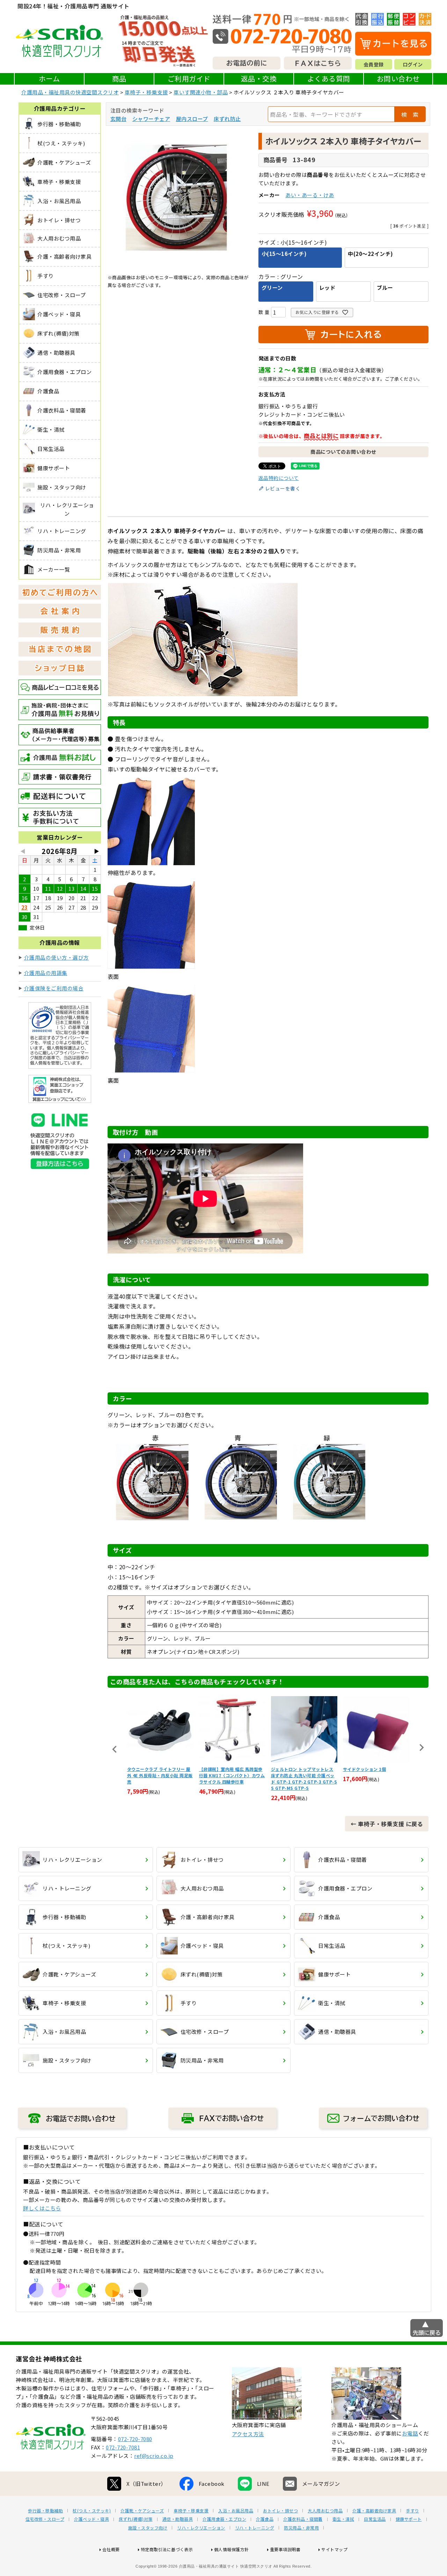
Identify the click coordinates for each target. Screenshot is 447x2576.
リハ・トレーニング (255, 2528)
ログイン (413, 64)
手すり (412, 2511)
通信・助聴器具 (178, 2519)
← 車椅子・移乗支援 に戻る (387, 1824)
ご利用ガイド (189, 78)
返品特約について (279, 478)
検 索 (410, 114)
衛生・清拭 (343, 2519)
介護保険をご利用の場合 (54, 988)
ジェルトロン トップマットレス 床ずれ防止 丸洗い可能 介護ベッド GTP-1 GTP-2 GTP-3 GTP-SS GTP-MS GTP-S (304, 1778)
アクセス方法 (248, 2434)
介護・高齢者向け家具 (374, 2511)
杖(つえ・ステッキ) (92, 2511)
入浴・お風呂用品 (236, 2511)
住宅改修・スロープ (45, 2519)
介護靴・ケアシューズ (142, 2511)
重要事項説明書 (285, 2549)
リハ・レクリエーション (201, 2528)
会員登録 (374, 64)
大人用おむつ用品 (325, 2511)
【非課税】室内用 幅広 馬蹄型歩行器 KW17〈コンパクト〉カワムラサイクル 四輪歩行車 (232, 1775)
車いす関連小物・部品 (201, 92)
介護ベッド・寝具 (91, 2519)
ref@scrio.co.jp (154, 2456)
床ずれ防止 (227, 119)
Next (422, 1748)
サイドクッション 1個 (365, 1769)
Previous (115, 1749)
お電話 (410, 2433)
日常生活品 (375, 2519)
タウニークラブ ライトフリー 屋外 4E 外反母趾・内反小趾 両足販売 (160, 1775)
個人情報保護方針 (232, 2549)
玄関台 (119, 119)
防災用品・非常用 (301, 2528)
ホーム (49, 78)
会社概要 (111, 2549)
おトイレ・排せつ (280, 2511)
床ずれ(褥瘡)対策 (136, 2519)
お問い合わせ (398, 78)
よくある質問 (329, 78)
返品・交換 (259, 78)
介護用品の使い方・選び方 (57, 957)
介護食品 (265, 2519)
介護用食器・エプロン (224, 2519)
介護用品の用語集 (46, 973)
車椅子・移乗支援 (146, 92)
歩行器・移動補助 (45, 2511)
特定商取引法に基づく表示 (167, 2549)
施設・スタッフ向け (148, 2528)
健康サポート (409, 2519)
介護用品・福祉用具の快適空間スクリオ (70, 92)
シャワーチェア (151, 119)
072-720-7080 (135, 2439)
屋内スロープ (192, 119)
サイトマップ (334, 2549)
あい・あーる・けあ (310, 195)
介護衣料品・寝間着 (303, 2519)
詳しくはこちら (42, 2208)
